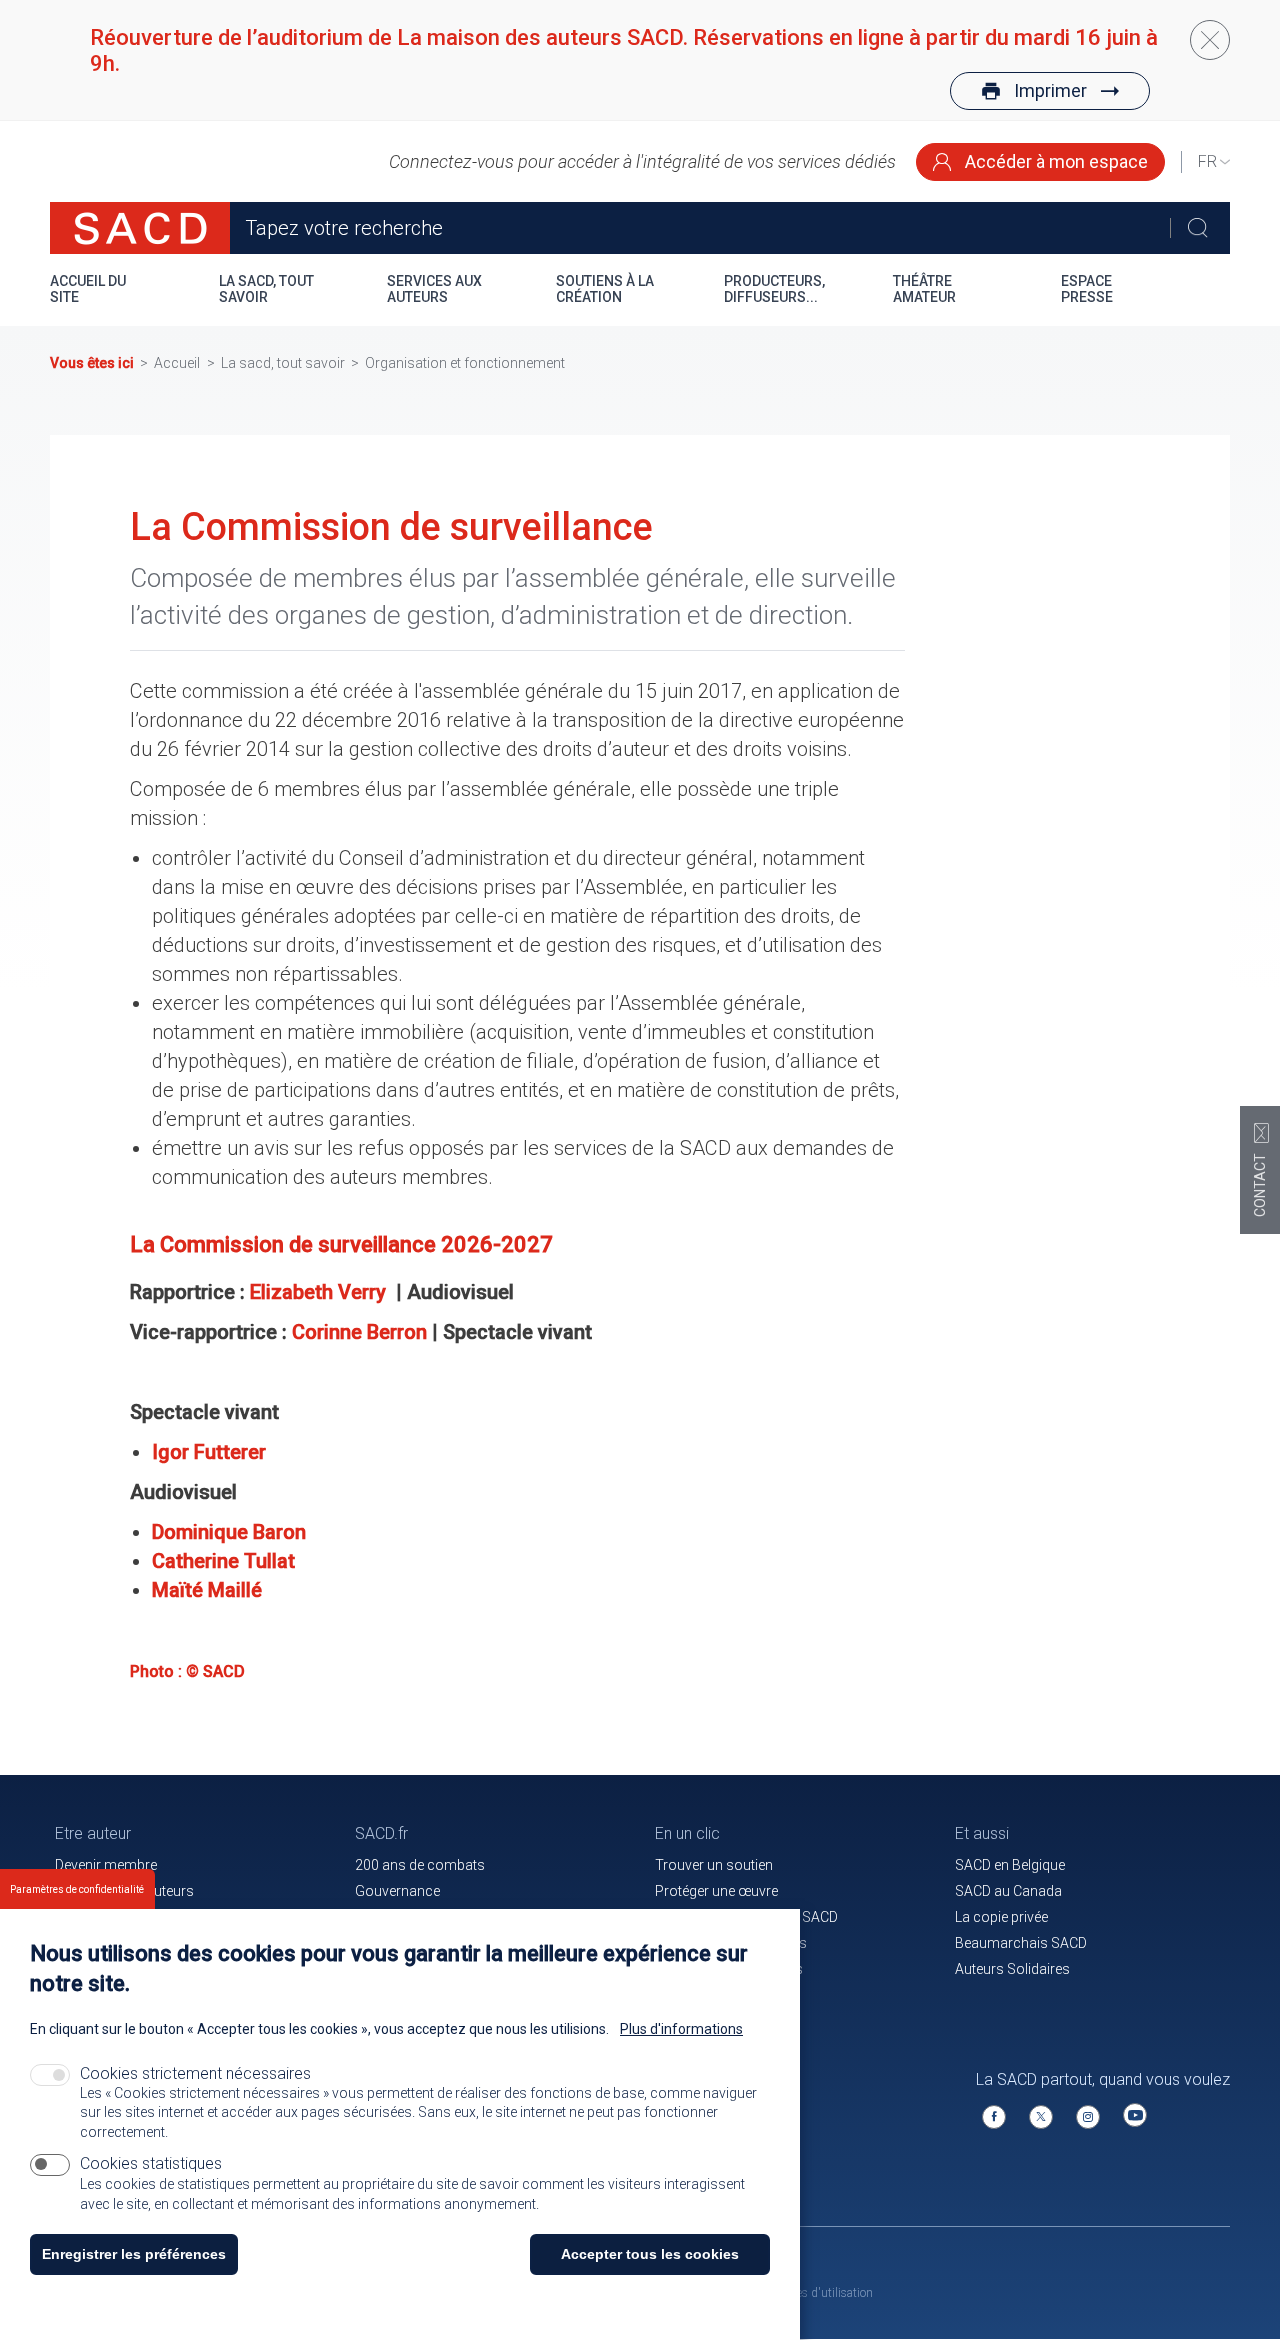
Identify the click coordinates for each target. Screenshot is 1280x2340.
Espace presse (1087, 289)
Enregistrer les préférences (134, 2254)
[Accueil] (140, 228)
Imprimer (1050, 90)
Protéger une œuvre (716, 1891)
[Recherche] (1197, 228)
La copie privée (1001, 1917)
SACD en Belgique (1010, 1865)
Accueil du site (88, 289)
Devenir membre (106, 1865)
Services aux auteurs (434, 289)
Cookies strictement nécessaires (195, 2073)
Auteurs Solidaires (1012, 1969)
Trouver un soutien (714, 1865)
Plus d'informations (681, 2029)
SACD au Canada (1008, 1891)
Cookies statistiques (151, 2163)
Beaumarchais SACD (1021, 1943)
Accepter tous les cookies (650, 2254)
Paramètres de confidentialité (77, 1889)
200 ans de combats (420, 1865)
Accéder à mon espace (1054, 161)
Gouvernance (397, 1891)
